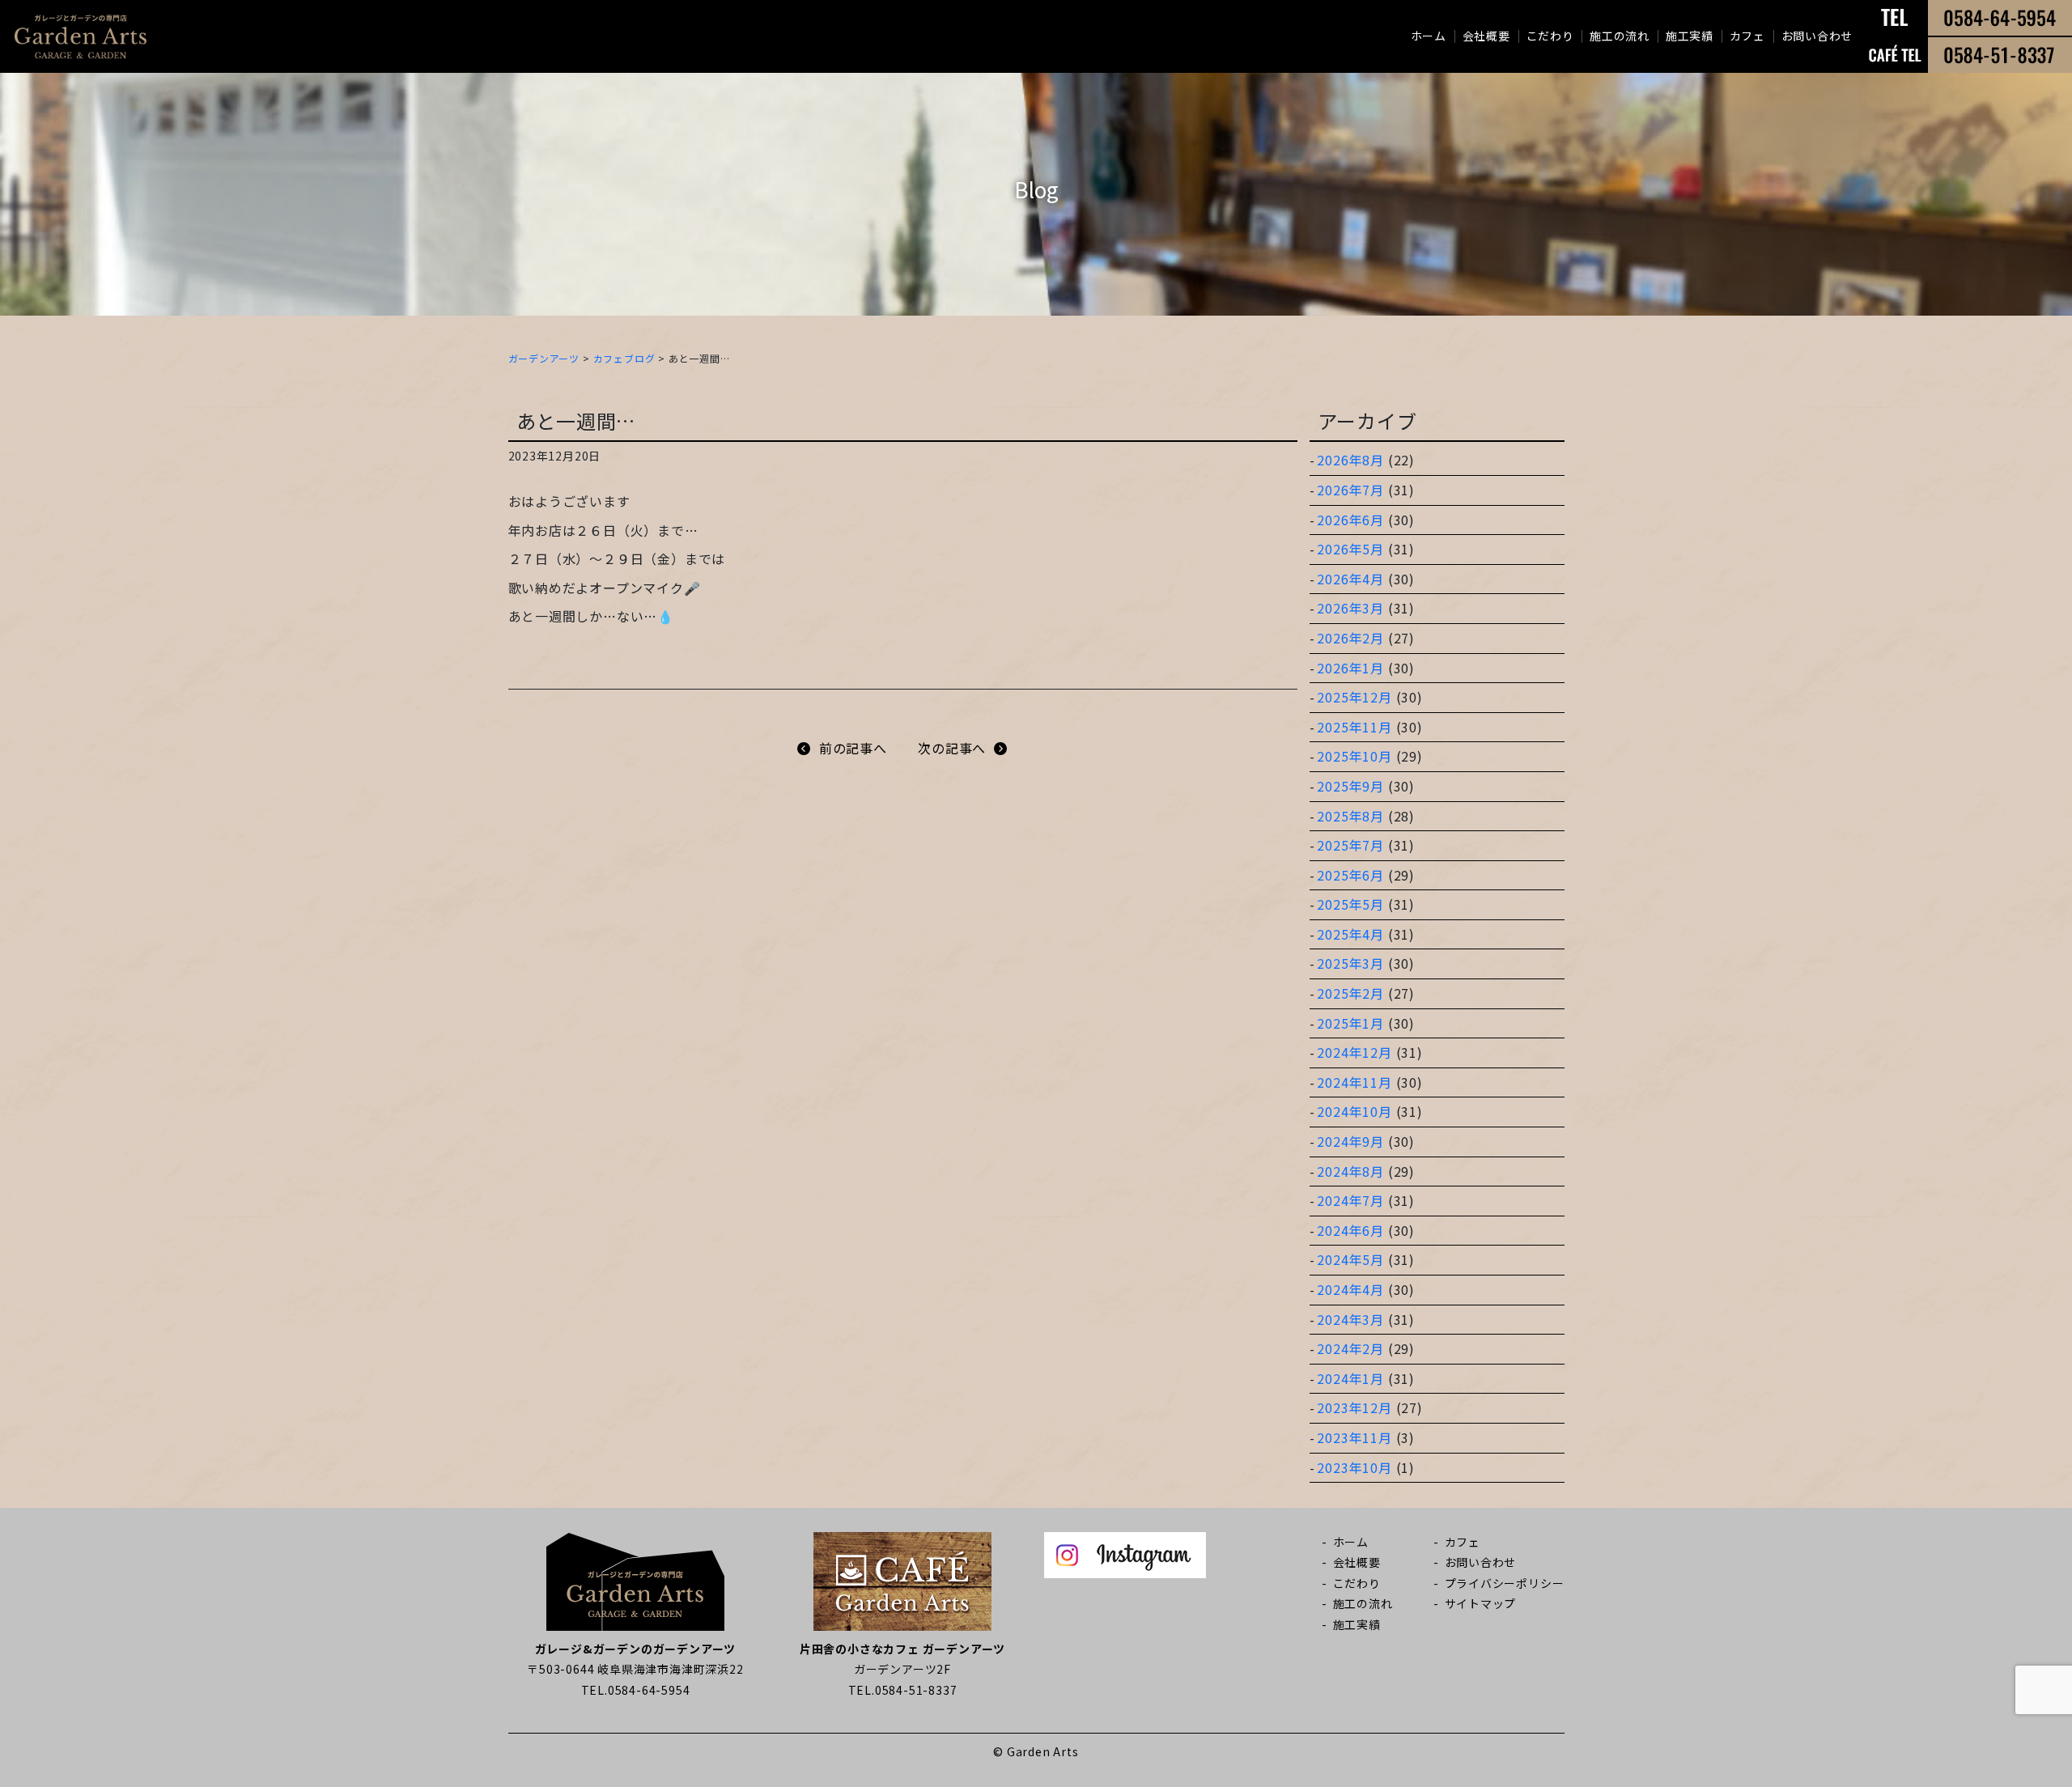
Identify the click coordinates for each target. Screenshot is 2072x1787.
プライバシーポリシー (1505, 1583)
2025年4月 (1350, 934)
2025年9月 (1350, 786)
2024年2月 (1350, 1348)
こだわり (1550, 36)
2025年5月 (1350, 904)
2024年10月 (1354, 1111)
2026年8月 (1350, 460)
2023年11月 (1354, 1437)
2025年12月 (1354, 697)
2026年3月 (1350, 608)
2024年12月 (1354, 1052)
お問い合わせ (1817, 36)
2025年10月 (1354, 756)
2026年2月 (1350, 638)
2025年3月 (1350, 963)
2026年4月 (1350, 579)
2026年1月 (1350, 668)
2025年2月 (1350, 993)
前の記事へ (853, 748)
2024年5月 (1350, 1259)
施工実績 (1690, 36)
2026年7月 (1350, 490)
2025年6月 (1350, 875)
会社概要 (1486, 36)
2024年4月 (1350, 1289)
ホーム (1429, 36)
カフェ (1747, 36)
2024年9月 (1350, 1141)
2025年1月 (1350, 1023)
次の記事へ (952, 748)
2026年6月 (1350, 520)
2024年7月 (1350, 1200)
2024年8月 (1350, 1171)
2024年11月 (1354, 1082)
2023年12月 (1354, 1407)
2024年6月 (1350, 1230)
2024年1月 (1350, 1378)
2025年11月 (1354, 727)
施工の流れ (1620, 36)
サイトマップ (1481, 1603)
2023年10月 (1354, 1467)
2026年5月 (1350, 549)
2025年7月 (1350, 845)
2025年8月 (1350, 816)
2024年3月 (1350, 1319)
